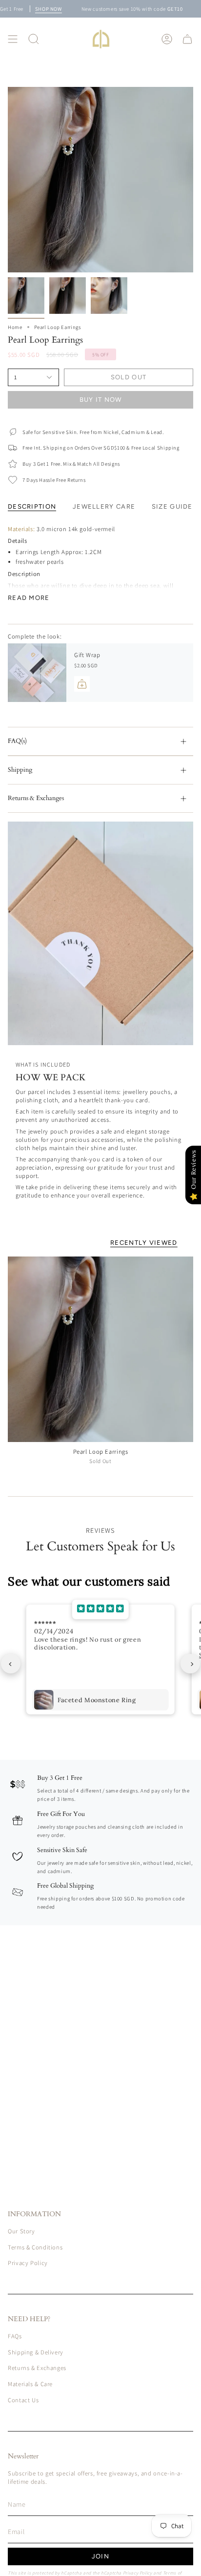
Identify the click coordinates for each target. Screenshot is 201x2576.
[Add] (82, 684)
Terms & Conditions (35, 2247)
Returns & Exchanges (36, 798)
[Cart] (187, 39)
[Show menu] (13, 39)
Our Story (21, 2231)
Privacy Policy (28, 2263)
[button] (34, 39)
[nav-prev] (11, 1664)
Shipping (20, 770)
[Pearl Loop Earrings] (100, 1349)
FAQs (15, 2336)
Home (15, 327)
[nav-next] (190, 1664)
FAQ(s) (17, 741)
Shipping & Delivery (36, 2352)
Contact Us (23, 2400)
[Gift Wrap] (37, 673)
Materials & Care (30, 2384)
